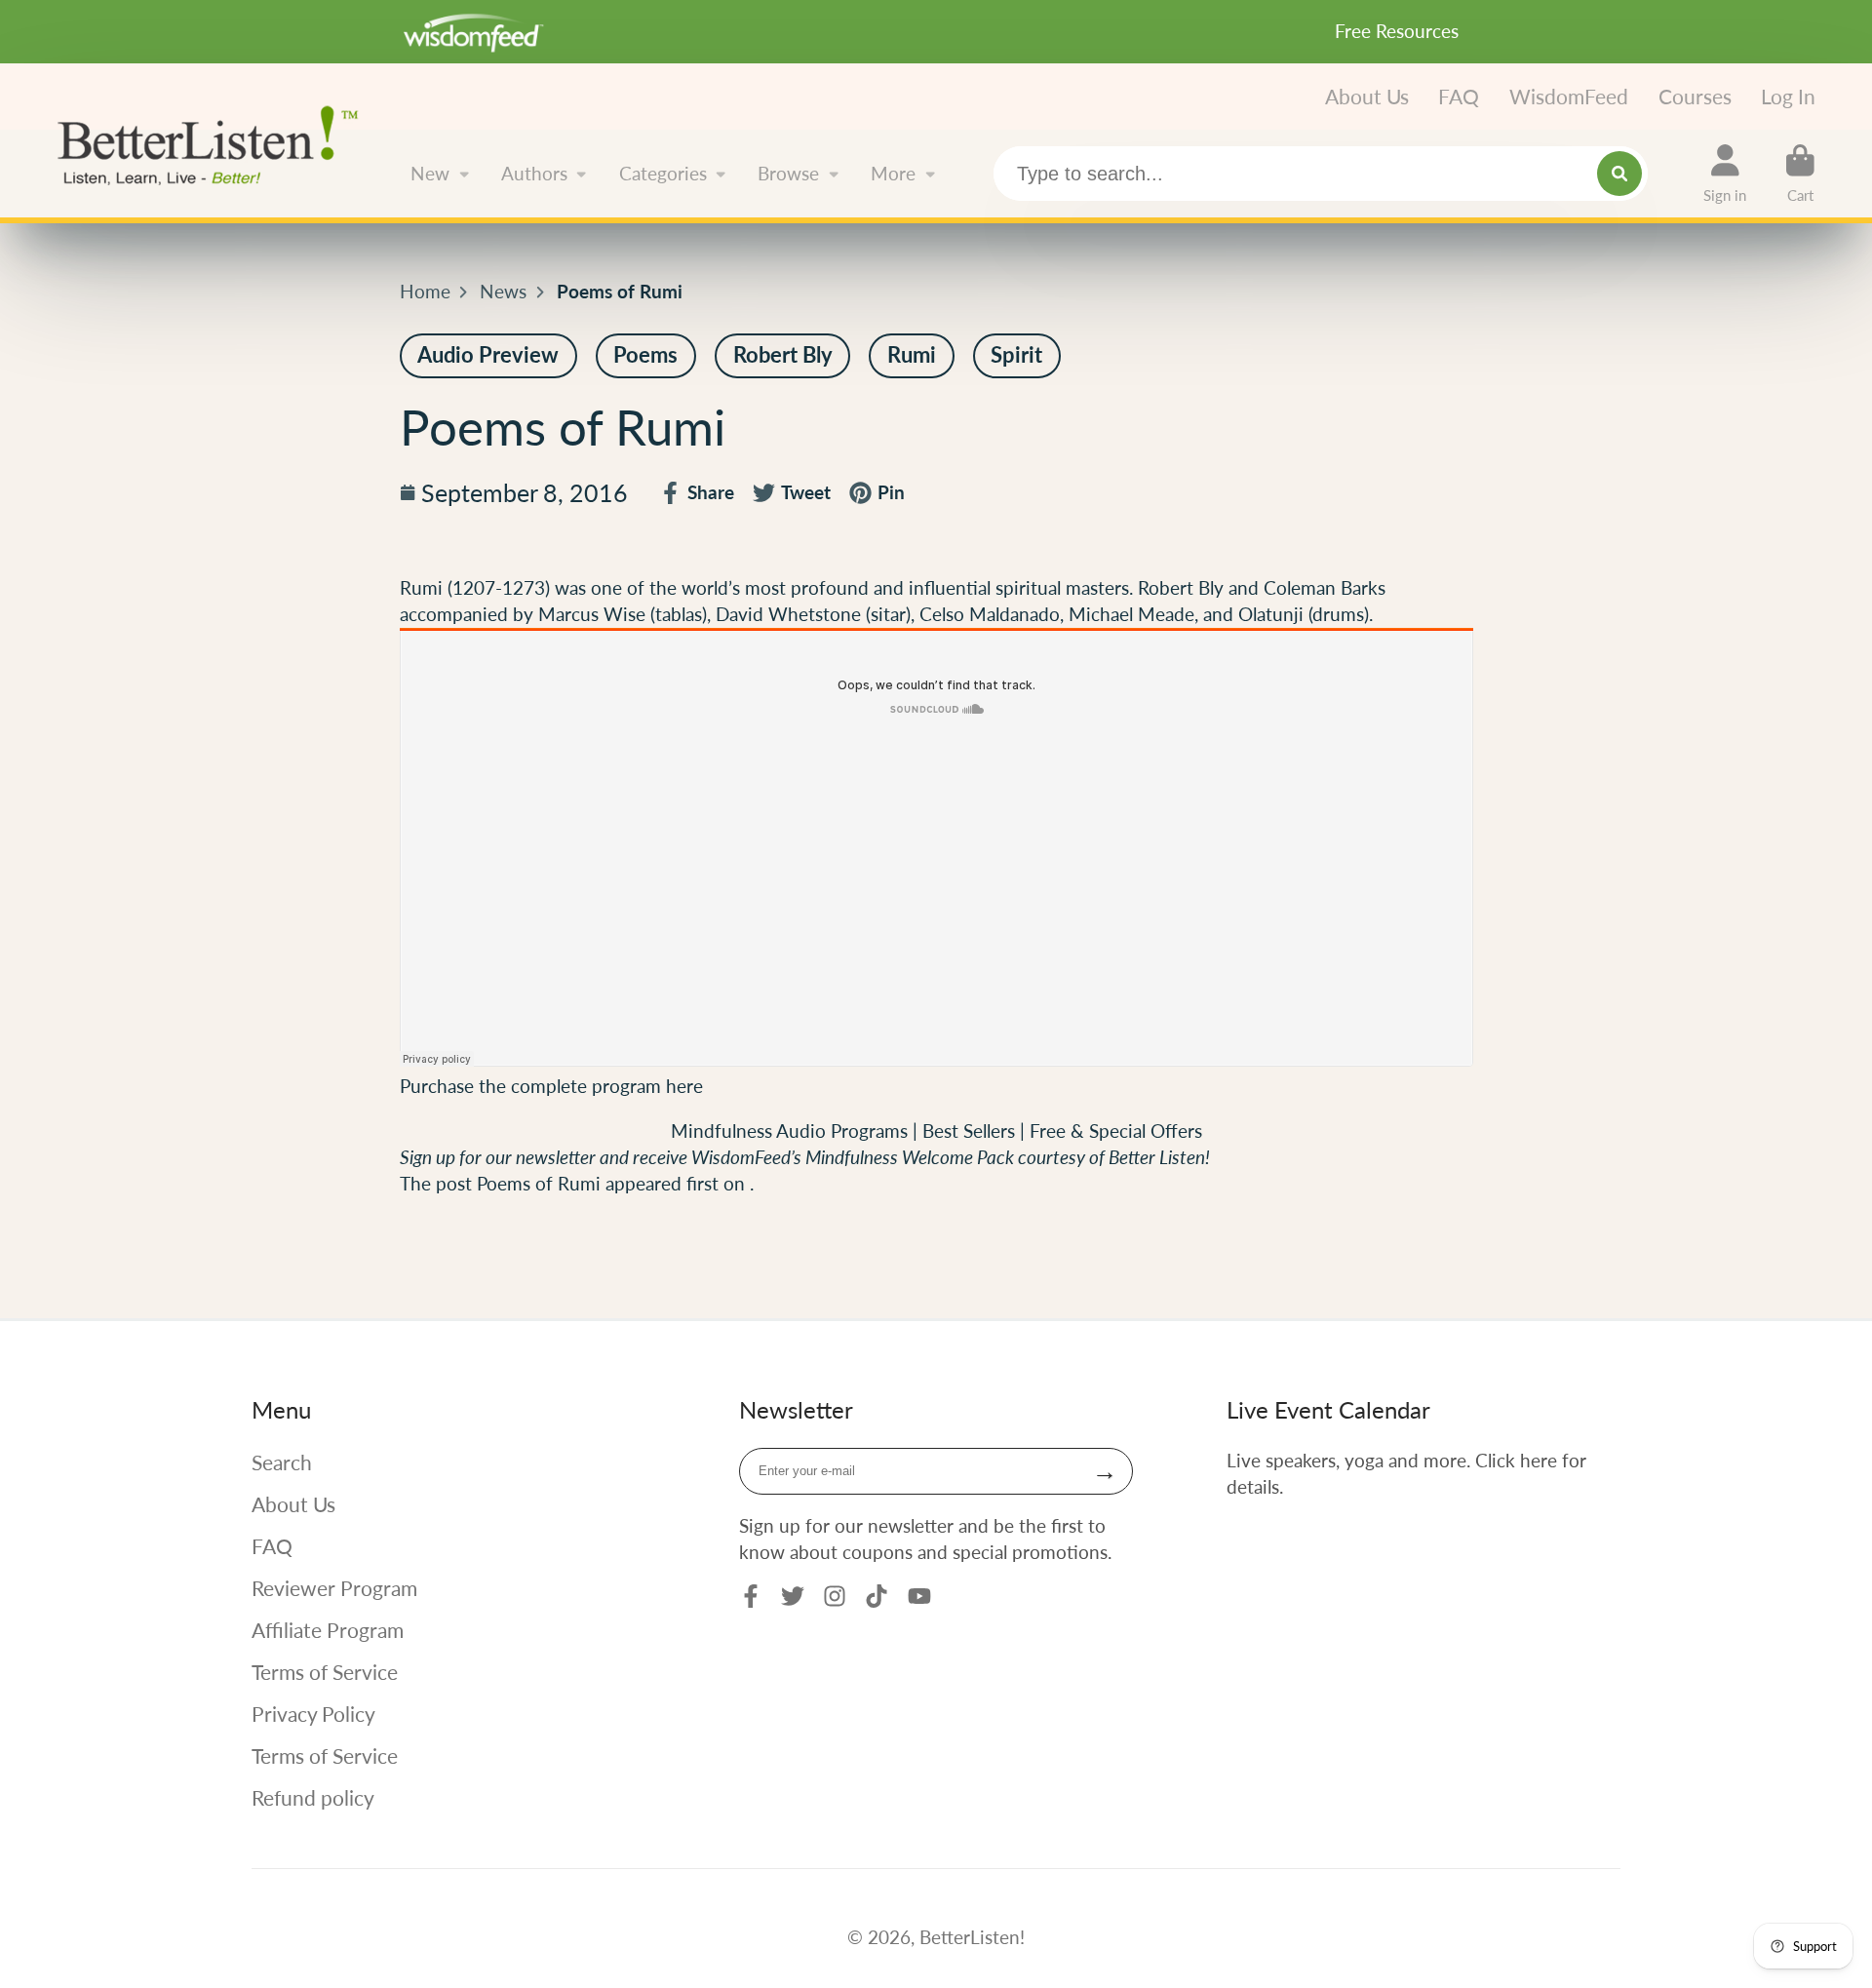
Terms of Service (325, 1672)
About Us (1367, 96)
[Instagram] (835, 1596)
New (430, 173)
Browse (788, 173)
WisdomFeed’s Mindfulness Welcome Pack (853, 1157)
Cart (1800, 174)
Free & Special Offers (1116, 1130)
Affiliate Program (328, 1630)
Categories (663, 173)
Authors (534, 173)
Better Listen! (1159, 1157)
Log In (1788, 96)
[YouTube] (919, 1596)
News (503, 291)
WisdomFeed (1569, 96)
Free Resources (1397, 31)
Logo (215, 143)
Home (425, 291)
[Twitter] (793, 1596)
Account (1725, 174)
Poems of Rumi (539, 1183)
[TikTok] (877, 1596)
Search (282, 1462)
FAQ (1459, 96)
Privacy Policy (313, 1714)
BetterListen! (972, 1937)
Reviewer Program (334, 1588)
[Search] (1619, 174)
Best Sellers (971, 1130)
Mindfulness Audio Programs (789, 1130)
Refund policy (313, 1797)
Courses (1695, 96)
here (684, 1086)
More (893, 173)
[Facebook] (751, 1596)
